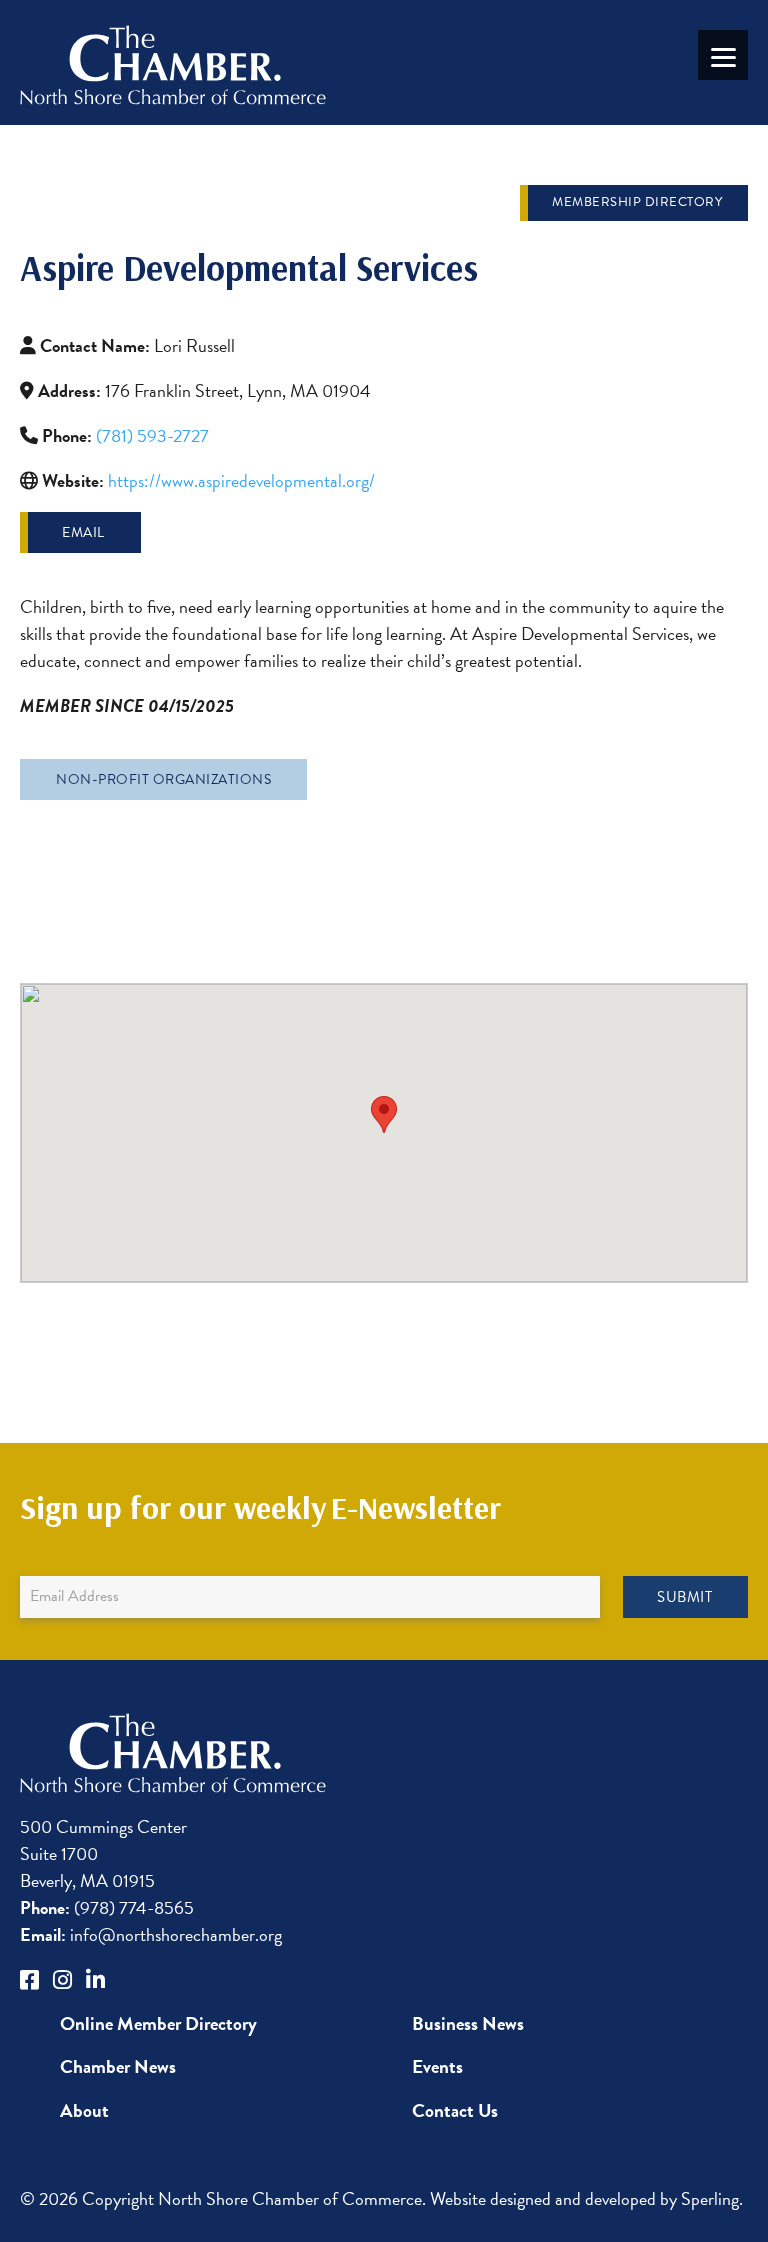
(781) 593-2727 (152, 435)
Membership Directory (637, 202)
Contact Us (455, 2110)
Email (83, 532)
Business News (468, 2023)
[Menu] (723, 55)
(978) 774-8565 (107, 1907)
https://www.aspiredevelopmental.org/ (241, 480)
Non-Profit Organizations (163, 779)
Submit (684, 1597)
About (84, 2110)
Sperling (710, 2198)
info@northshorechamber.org (151, 1934)
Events (437, 2066)
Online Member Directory (158, 2023)
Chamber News (118, 2066)
